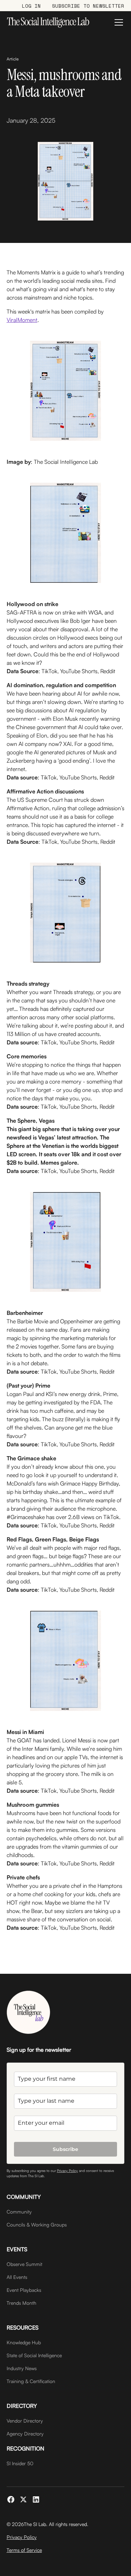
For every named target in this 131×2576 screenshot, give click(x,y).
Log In (31, 6)
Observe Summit (24, 2264)
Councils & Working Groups (37, 2225)
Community (19, 2212)
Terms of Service (24, 2550)
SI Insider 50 (20, 2463)
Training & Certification (31, 2381)
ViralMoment (22, 320)
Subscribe (65, 2149)
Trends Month (21, 2303)
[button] (117, 22)
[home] (48, 22)
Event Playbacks (24, 2290)
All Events (17, 2277)
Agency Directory (25, 2434)
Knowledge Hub (24, 2342)
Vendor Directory (25, 2421)
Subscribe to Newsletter (88, 6)
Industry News (22, 2368)
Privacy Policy (67, 2171)
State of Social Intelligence (34, 2355)
